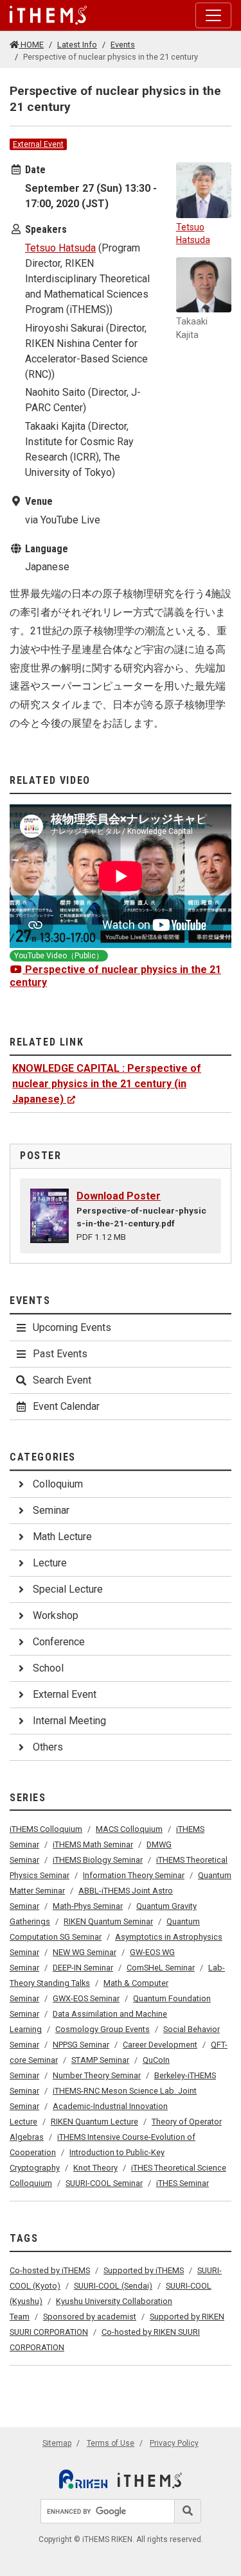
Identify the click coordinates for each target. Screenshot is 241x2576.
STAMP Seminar (100, 2060)
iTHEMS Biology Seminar (98, 1860)
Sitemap (57, 2443)
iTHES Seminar (183, 2183)
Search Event (62, 1380)
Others (48, 1747)
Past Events (60, 1354)
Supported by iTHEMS (144, 2270)
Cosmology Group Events (103, 2029)
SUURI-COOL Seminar (104, 2183)
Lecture (50, 1563)
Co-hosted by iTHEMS (50, 2270)
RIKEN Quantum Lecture (94, 2122)
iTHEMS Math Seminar (93, 1844)
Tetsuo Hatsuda (60, 248)
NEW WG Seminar (85, 1952)
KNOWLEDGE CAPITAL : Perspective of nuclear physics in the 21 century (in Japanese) (107, 1084)
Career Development (160, 2045)
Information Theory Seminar (134, 1875)
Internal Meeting (69, 1721)
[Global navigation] (48, 15)
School (48, 1668)
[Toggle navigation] (213, 15)
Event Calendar (66, 1406)
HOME (31, 45)
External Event (38, 144)
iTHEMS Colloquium (46, 1829)
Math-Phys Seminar (88, 1906)
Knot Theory (95, 2168)
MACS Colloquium (129, 1829)
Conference (59, 1642)
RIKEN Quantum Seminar (108, 1921)
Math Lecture (62, 1537)
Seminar (51, 1510)
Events (123, 45)
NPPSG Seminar (81, 2045)
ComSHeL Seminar (161, 1968)
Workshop (56, 1615)
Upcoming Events (72, 1327)
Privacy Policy (174, 2443)
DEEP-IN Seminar (83, 1968)
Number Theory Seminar (97, 2075)
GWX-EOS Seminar (86, 1998)
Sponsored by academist (90, 2317)
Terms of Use (111, 2443)
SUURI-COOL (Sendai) (113, 2286)
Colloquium (58, 1484)
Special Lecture (68, 1589)
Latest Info (77, 45)
